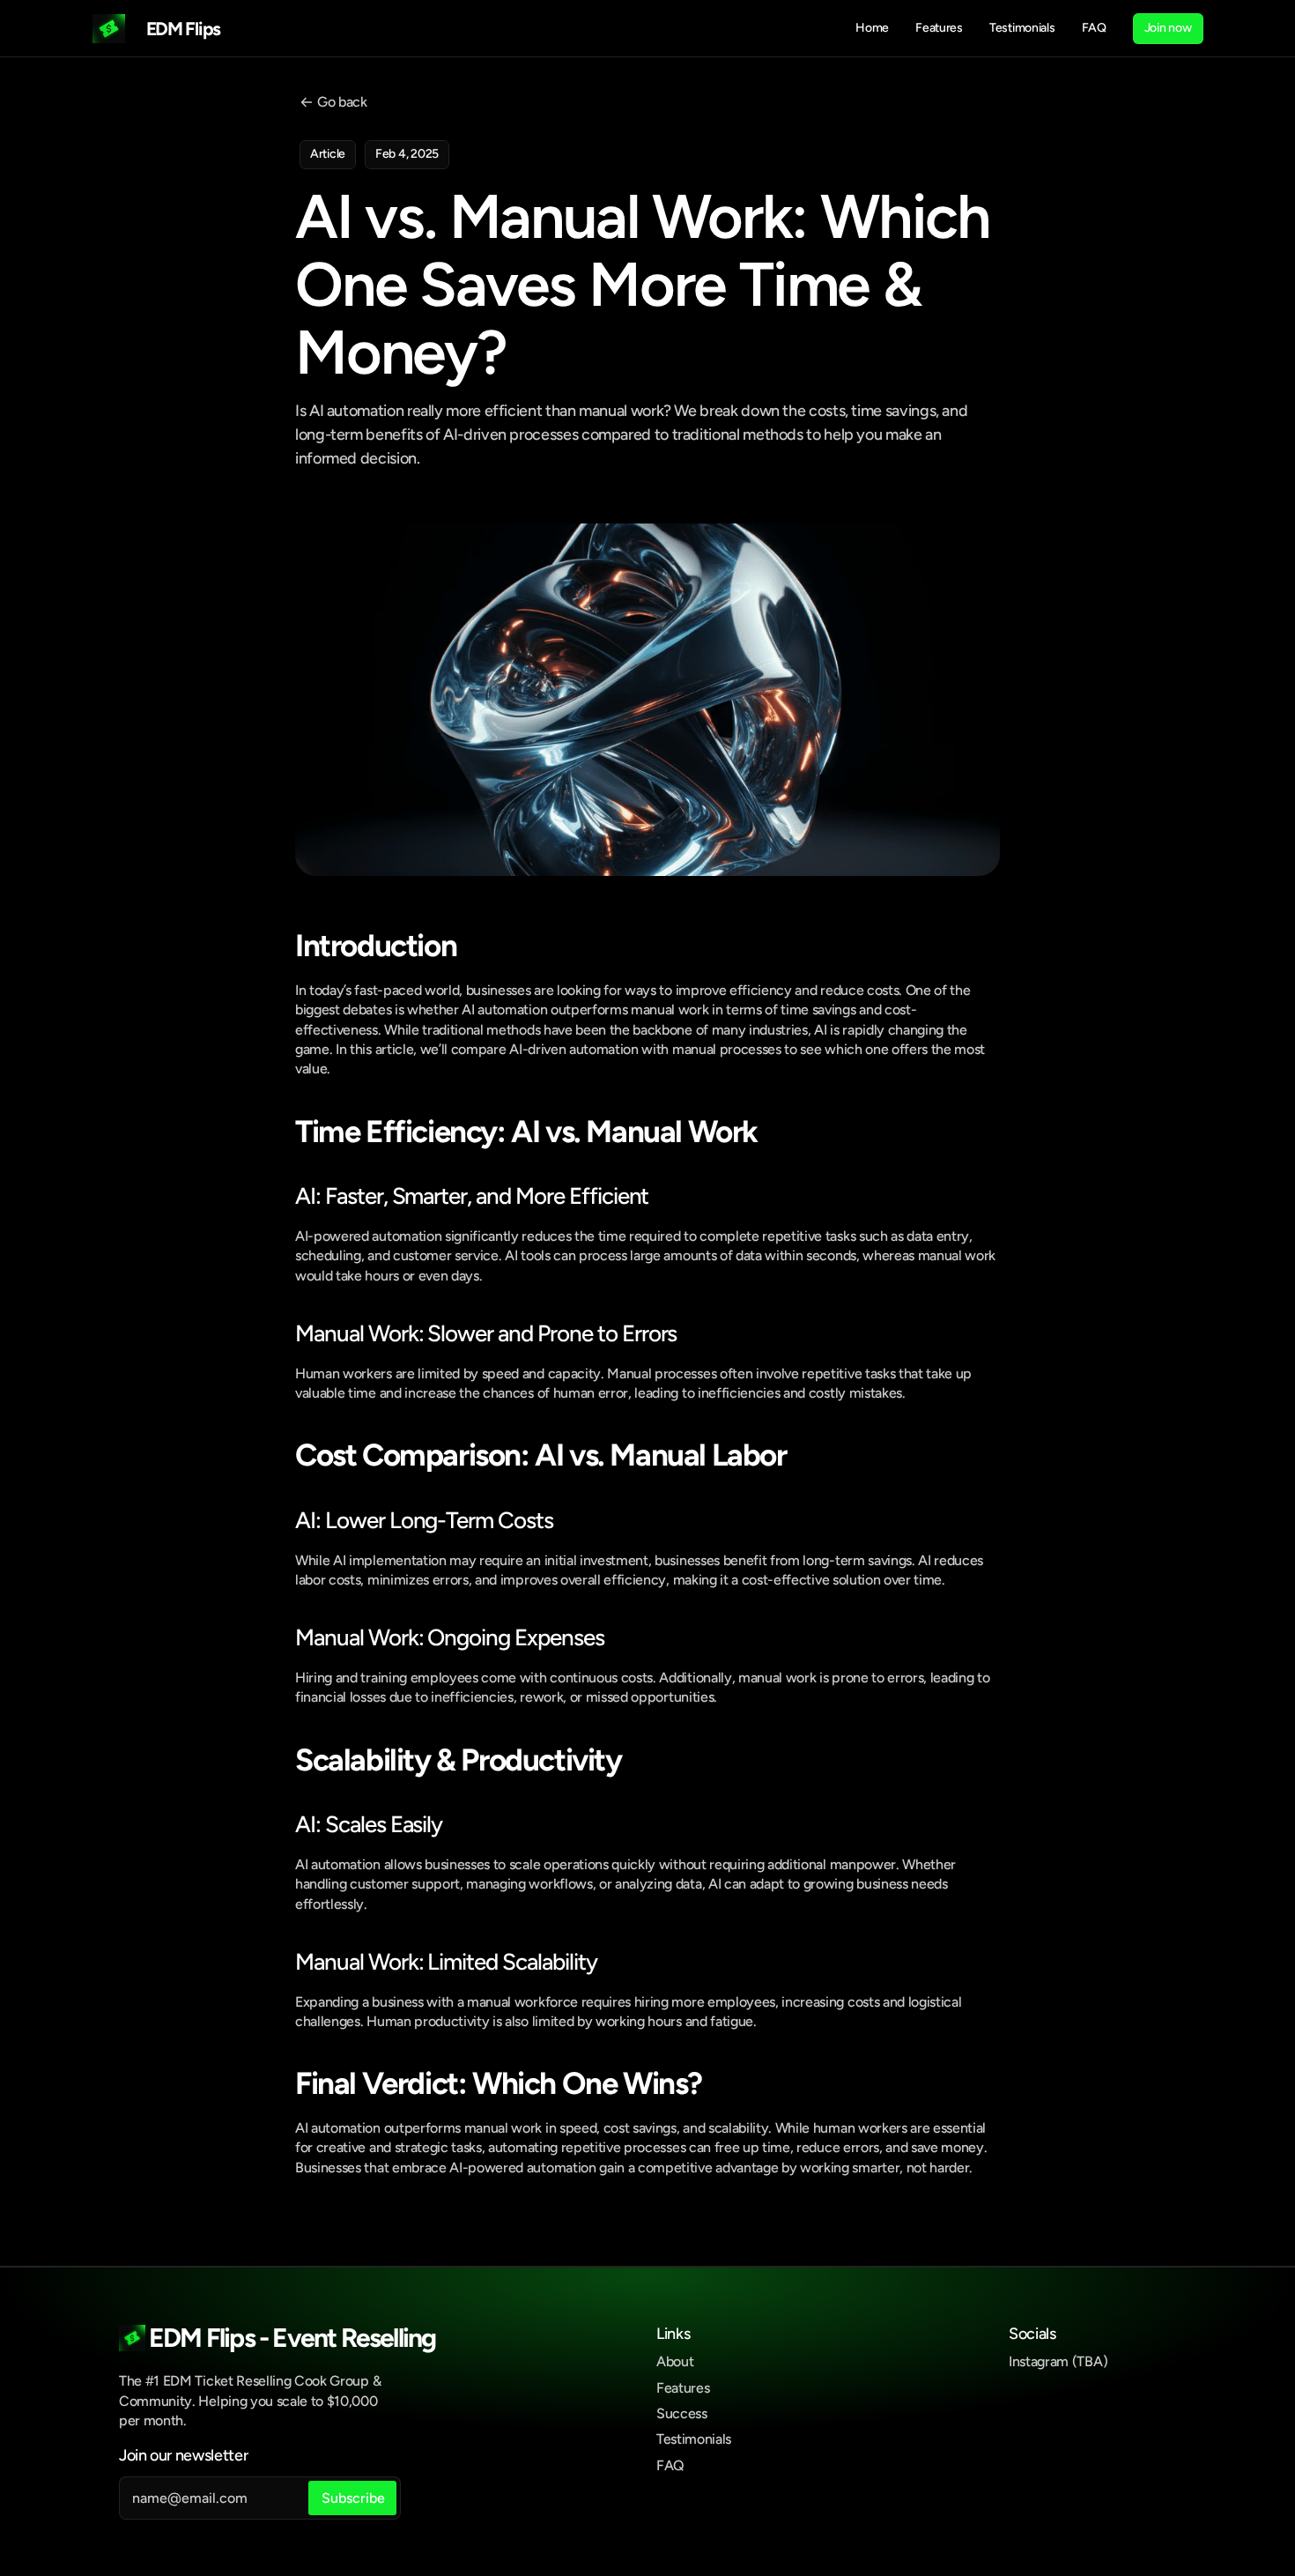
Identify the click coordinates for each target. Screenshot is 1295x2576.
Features (683, 2388)
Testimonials (694, 2439)
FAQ (670, 2465)
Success (682, 2413)
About (675, 2361)
